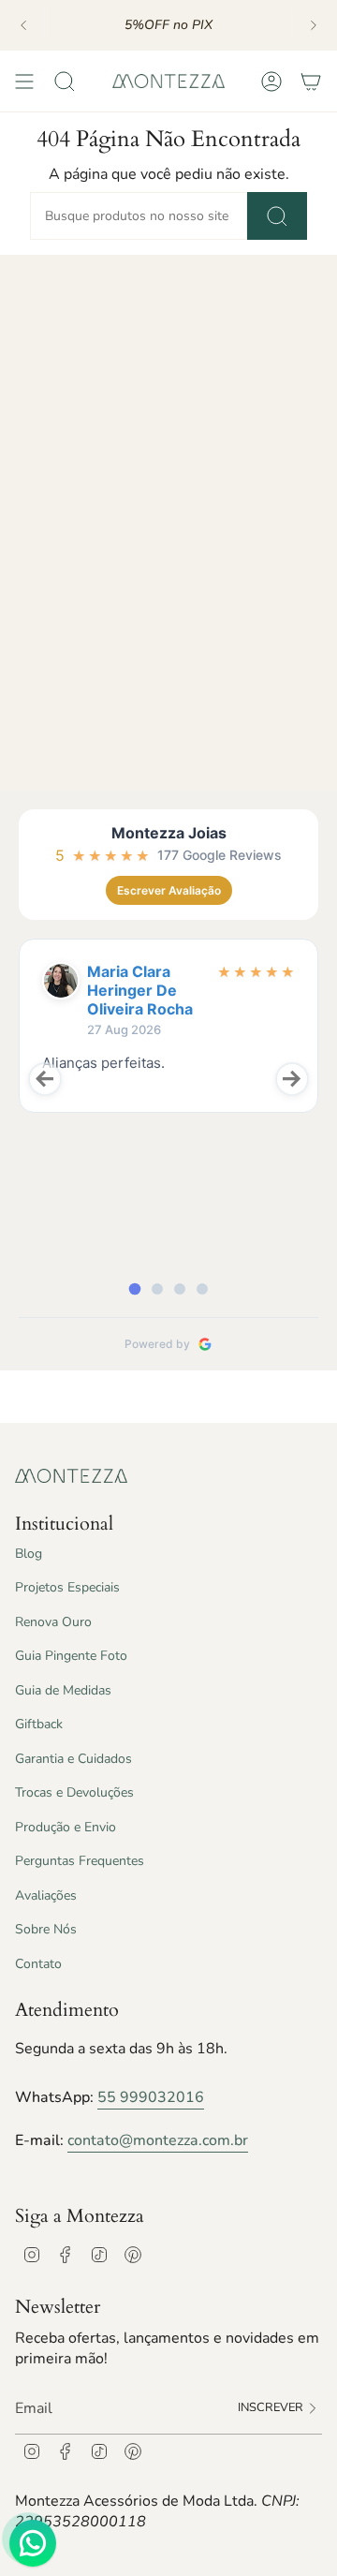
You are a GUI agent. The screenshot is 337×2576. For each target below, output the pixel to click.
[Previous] (23, 25)
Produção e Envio (66, 1827)
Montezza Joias (169, 833)
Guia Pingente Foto (71, 1656)
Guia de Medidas (63, 1690)
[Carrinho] (311, 81)
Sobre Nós (46, 1929)
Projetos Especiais (67, 1587)
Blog (29, 1554)
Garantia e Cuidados (73, 1759)
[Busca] (277, 216)
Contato (38, 1964)
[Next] (314, 25)
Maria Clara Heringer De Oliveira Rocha (140, 990)
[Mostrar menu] (24, 81)
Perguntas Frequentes (80, 1861)
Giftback (39, 1724)
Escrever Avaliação (169, 890)
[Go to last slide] (45, 1079)
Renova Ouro (53, 1622)
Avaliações (46, 1895)
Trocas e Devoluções (74, 1792)
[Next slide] (292, 1079)
